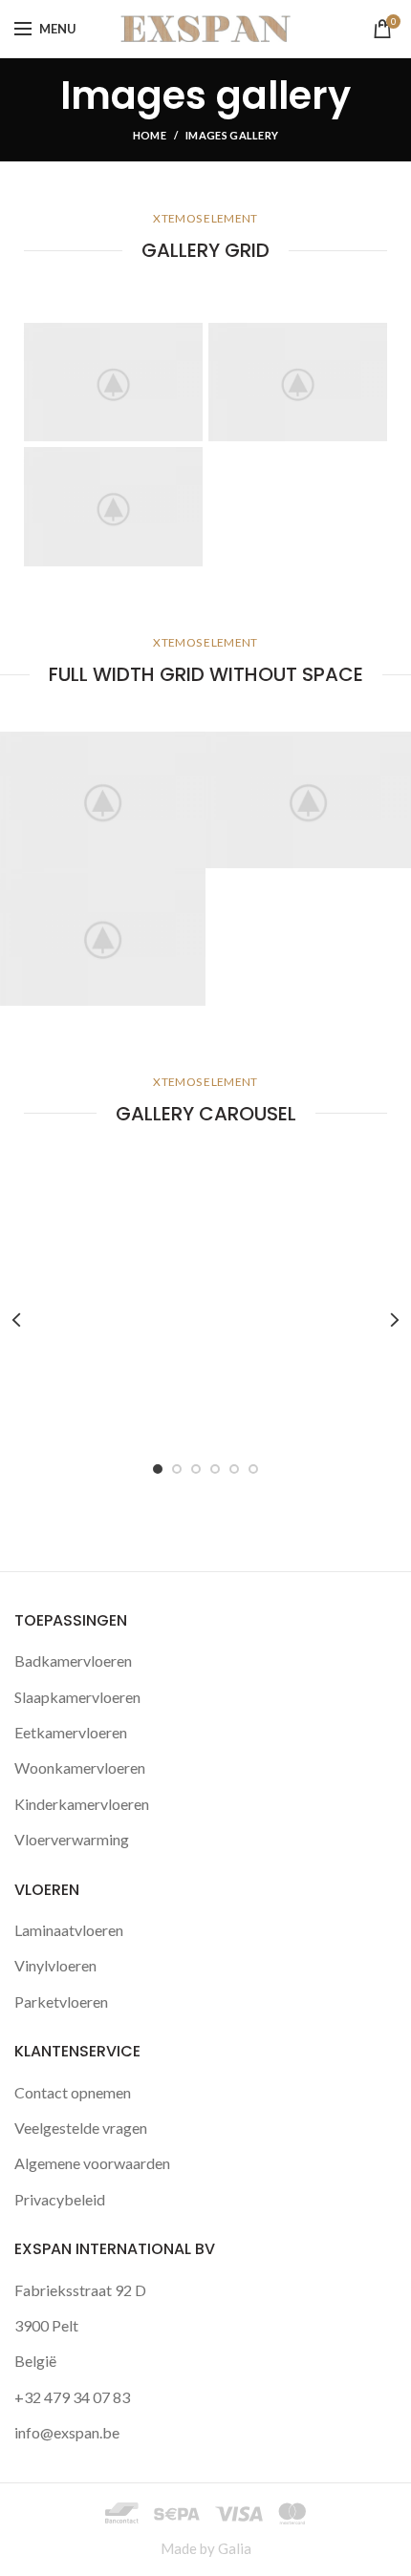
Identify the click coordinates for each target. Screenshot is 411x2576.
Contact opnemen (73, 2092)
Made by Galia (206, 2548)
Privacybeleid (60, 2199)
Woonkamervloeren (80, 1767)
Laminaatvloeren (69, 1930)
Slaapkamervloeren (77, 1697)
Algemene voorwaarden (92, 2163)
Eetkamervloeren (71, 1732)
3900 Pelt (46, 2325)
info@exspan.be (67, 2432)
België (35, 2361)
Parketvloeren (61, 2001)
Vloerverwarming (72, 1839)
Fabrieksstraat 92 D (80, 2290)
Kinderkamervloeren (82, 1804)
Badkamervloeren (73, 1661)
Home (150, 135)
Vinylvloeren (55, 1965)
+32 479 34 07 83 (72, 2397)
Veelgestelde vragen (81, 2128)
